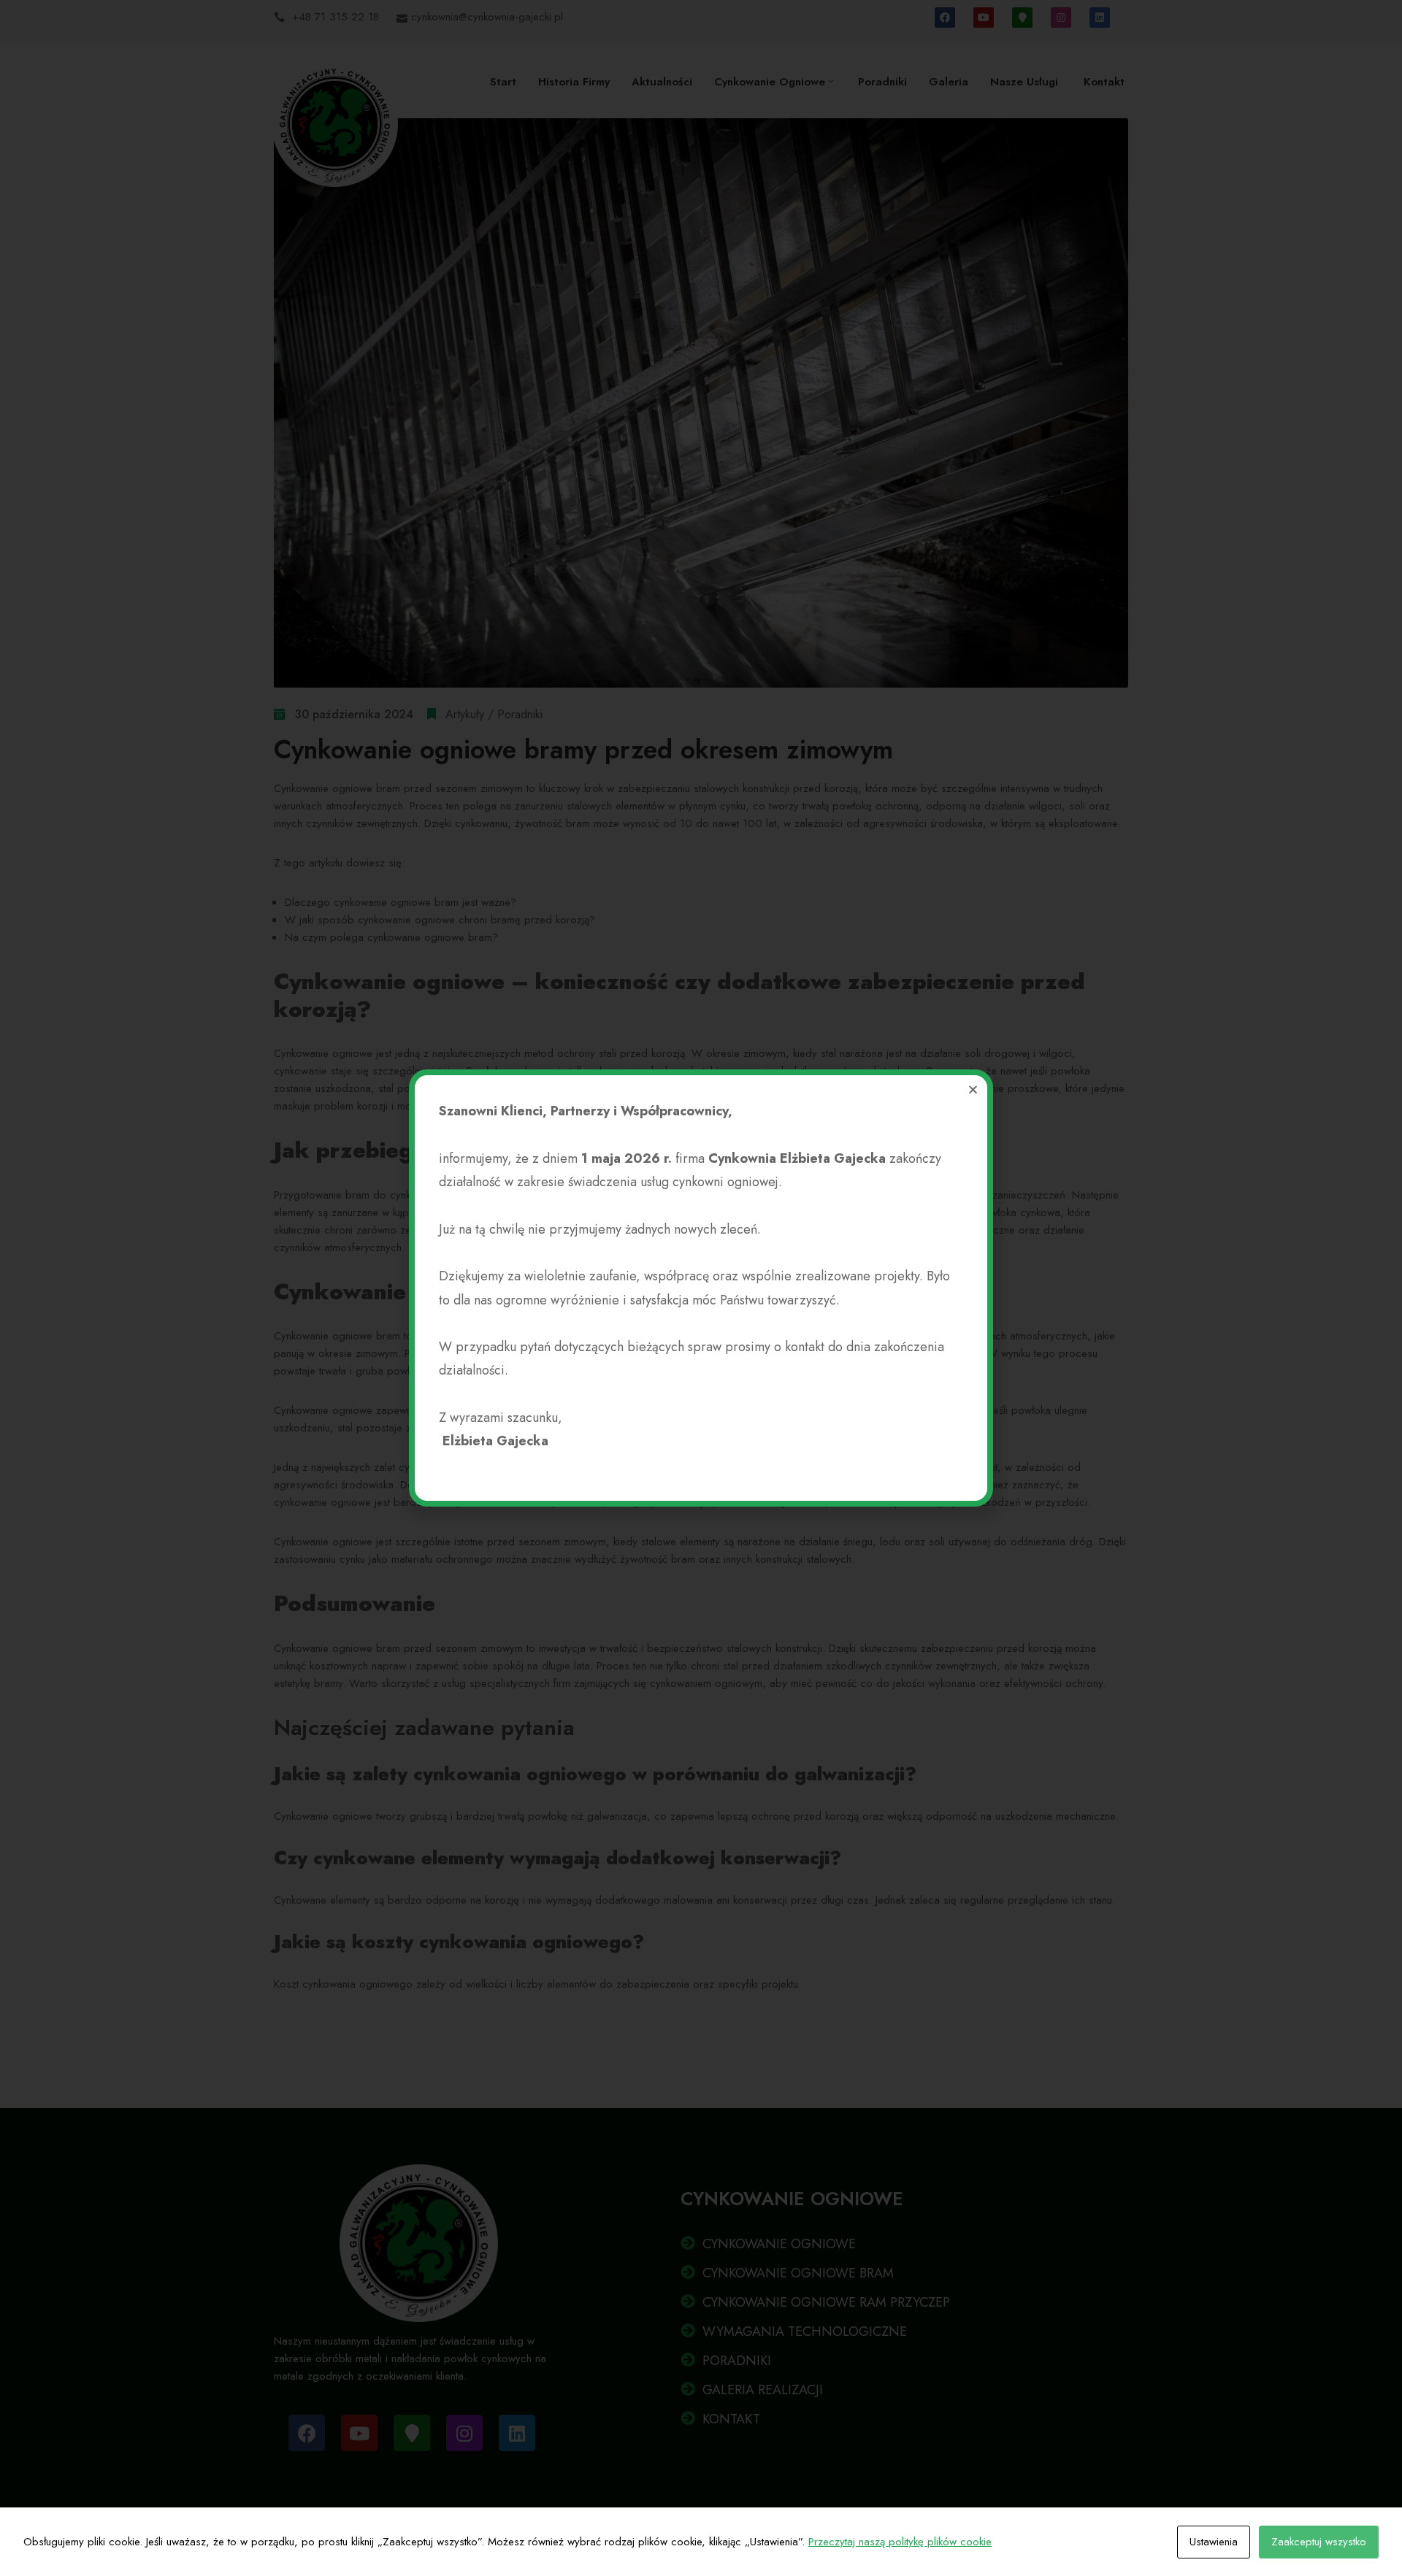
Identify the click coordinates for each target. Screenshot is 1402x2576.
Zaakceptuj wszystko (1319, 2542)
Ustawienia (1214, 2542)
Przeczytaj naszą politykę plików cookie (900, 2542)
